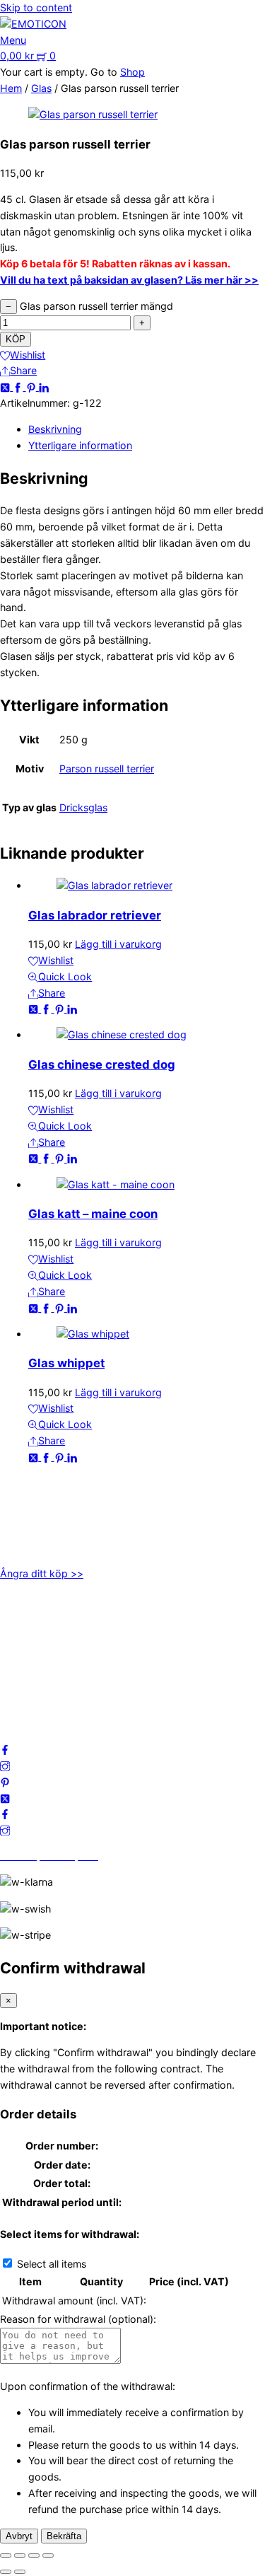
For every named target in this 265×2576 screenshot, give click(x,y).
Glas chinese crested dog (102, 1064)
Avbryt (19, 2536)
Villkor (14, 1665)
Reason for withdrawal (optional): (78, 2319)
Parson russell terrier (107, 768)
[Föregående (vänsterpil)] (6, 2572)
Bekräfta (64, 2536)
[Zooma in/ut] (6, 2555)
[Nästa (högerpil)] (20, 2572)
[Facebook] (19, 387)
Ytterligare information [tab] (80, 445)
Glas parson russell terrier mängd (96, 306)
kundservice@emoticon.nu (62, 1499)
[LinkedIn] (44, 387)
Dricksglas (83, 807)
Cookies (19, 1680)
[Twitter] (6, 387)
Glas (41, 88)
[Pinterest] (33, 387)
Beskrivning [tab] (55, 429)
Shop (132, 72)
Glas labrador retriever (95, 915)
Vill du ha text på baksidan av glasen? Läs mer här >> (129, 280)
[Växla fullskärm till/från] (20, 2555)
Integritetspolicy (38, 1648)
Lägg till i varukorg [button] (118, 944)
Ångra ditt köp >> (42, 1573)
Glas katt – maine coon (93, 1214)
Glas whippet (66, 1363)
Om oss (18, 1616)
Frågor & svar (31, 1696)
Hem (11, 88)
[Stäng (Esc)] (48, 2555)
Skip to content (36, 7)
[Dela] (34, 2555)
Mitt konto (24, 1632)
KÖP (16, 339)
